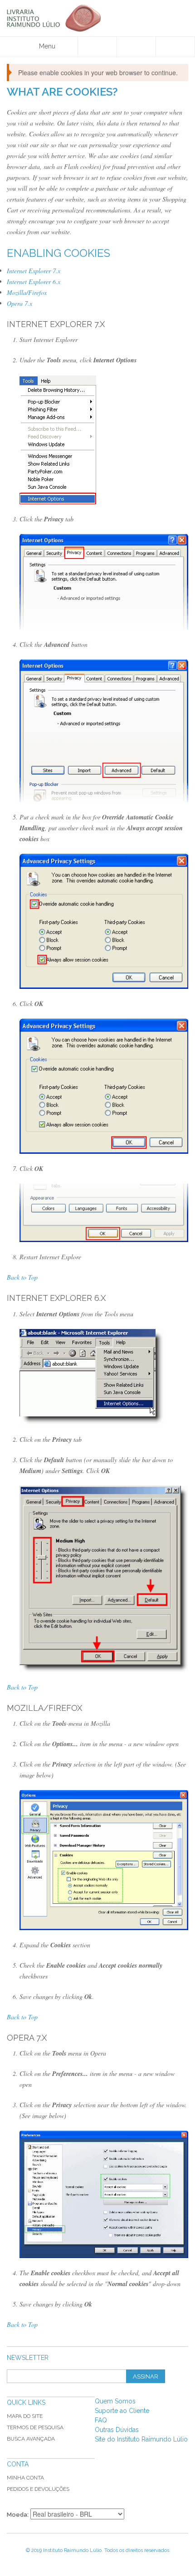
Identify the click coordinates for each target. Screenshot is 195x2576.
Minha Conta (25, 2478)
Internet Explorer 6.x (34, 282)
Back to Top (22, 1277)
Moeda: (18, 2515)
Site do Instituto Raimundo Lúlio (141, 2439)
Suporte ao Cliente (122, 2411)
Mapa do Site (25, 2416)
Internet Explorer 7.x (34, 271)
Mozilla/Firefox (27, 292)
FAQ (101, 2420)
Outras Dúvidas (117, 2430)
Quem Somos (115, 2401)
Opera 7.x (19, 303)
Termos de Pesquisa (35, 2427)
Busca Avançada (31, 2439)
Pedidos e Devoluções (38, 2489)
